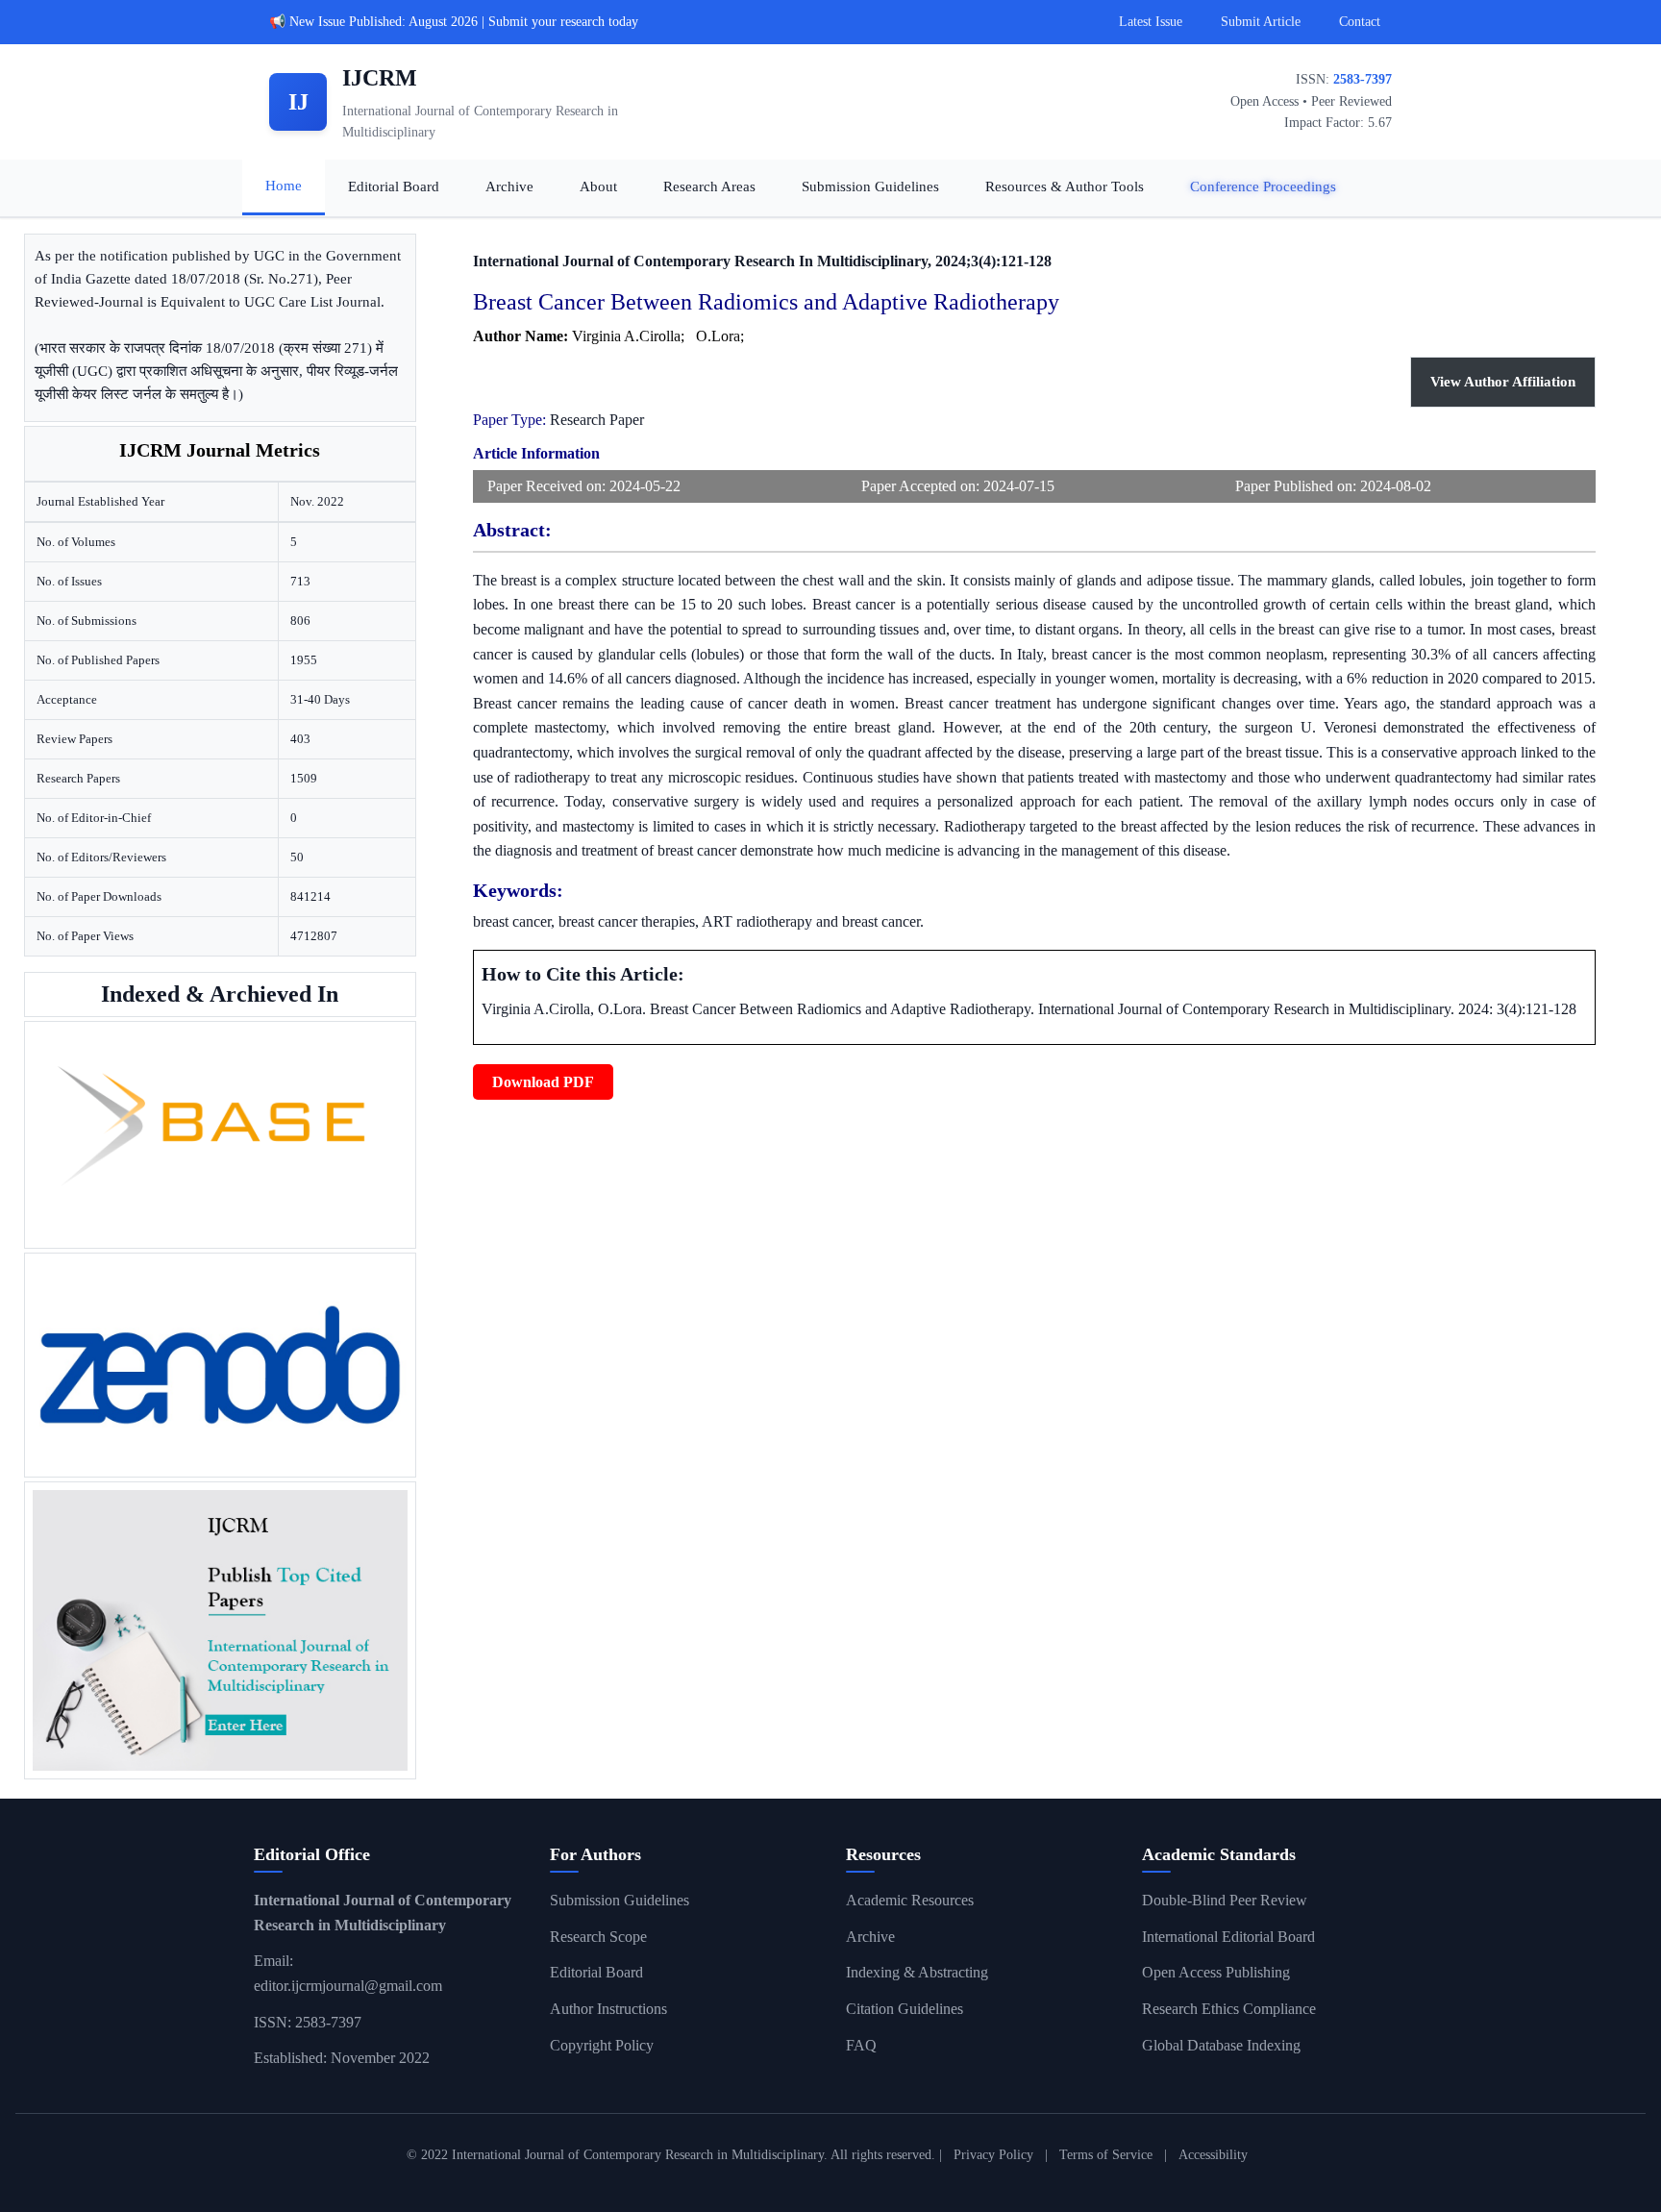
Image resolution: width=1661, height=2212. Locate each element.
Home (284, 185)
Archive (509, 186)
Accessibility (1213, 2155)
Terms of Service (1106, 2155)
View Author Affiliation (1503, 381)
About (598, 186)
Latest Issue (1151, 22)
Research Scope (598, 1937)
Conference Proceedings (1263, 186)
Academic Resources (910, 1900)
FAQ (861, 2045)
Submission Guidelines (870, 186)
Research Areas (709, 186)
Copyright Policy (602, 2045)
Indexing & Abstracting (917, 1972)
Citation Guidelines (905, 2009)
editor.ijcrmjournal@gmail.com (348, 1986)
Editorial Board (394, 186)
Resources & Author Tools (1065, 186)
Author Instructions (608, 2009)
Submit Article (1261, 22)
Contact (1360, 22)
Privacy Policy (993, 2155)
